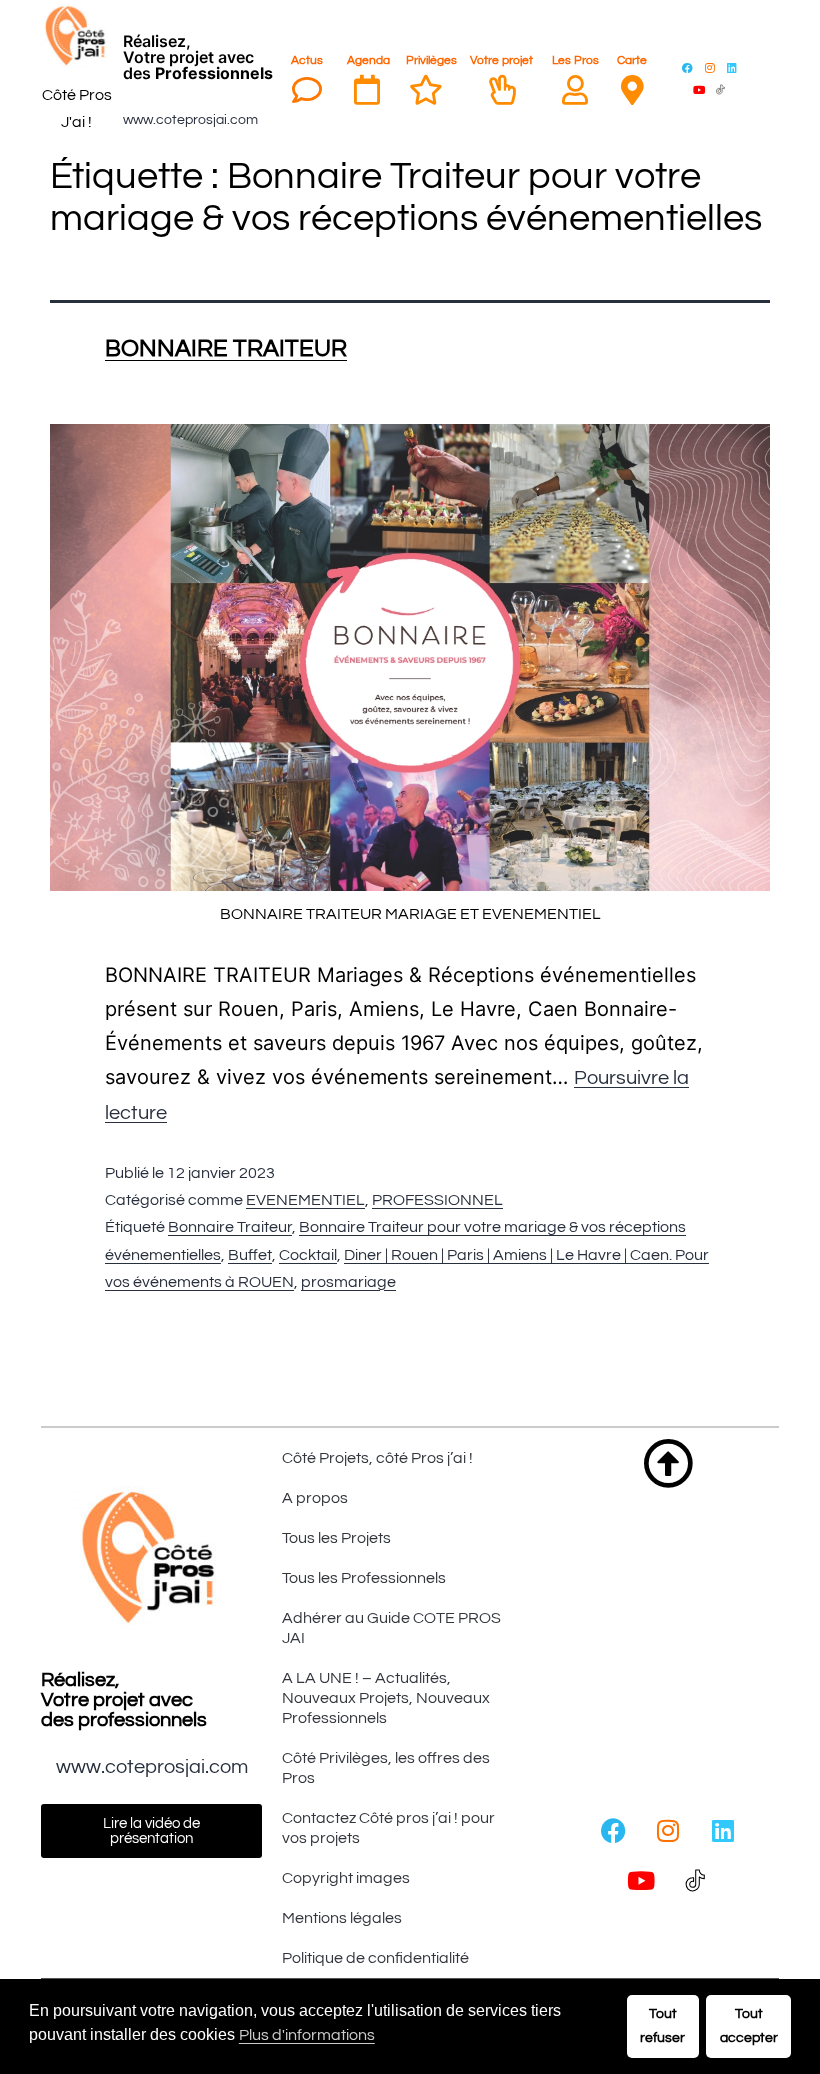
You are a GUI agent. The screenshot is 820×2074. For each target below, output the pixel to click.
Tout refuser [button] (662, 2025)
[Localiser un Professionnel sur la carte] (632, 90)
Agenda (368, 60)
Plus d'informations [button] (307, 2035)
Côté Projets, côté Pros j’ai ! (377, 1458)
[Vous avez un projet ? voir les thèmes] (502, 90)
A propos (315, 1498)
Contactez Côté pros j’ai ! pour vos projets (388, 1828)
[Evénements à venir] (367, 90)
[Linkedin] (732, 67)
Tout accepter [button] (749, 2025)
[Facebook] (688, 67)
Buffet (250, 1255)
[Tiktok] (721, 89)
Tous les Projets (336, 1538)
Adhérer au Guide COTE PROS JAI (391, 1628)
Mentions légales (342, 1918)
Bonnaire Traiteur (230, 1227)
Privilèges (431, 60)
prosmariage (348, 1282)
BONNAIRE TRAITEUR (226, 348)
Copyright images (346, 1878)
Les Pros (575, 60)
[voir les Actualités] (307, 90)
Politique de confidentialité (375, 1958)
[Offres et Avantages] (426, 90)
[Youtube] (699, 89)
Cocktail (308, 1255)
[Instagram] (710, 67)
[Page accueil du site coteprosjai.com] (77, 36)
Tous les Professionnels (364, 1578)
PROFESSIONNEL (437, 1200)
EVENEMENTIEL (305, 1200)
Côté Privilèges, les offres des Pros (386, 1768)
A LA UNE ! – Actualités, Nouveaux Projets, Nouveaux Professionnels (386, 1698)
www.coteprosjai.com (190, 120)
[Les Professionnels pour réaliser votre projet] (575, 90)
